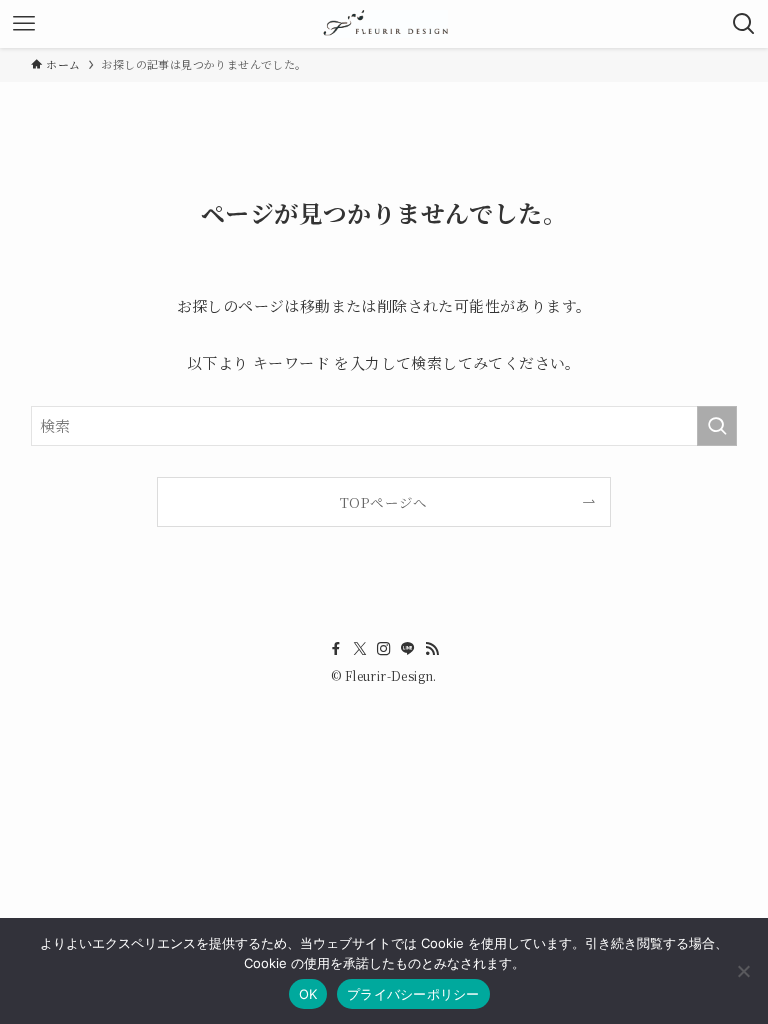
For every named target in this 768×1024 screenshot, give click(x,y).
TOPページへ (384, 502)
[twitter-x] (360, 649)
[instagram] (384, 649)
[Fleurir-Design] (384, 24)
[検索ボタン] (744, 24)
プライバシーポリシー (413, 994)
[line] (408, 649)
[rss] (432, 649)
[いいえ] (743, 971)
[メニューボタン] (24, 24)
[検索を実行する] (717, 426)
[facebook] (336, 649)
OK (308, 994)
